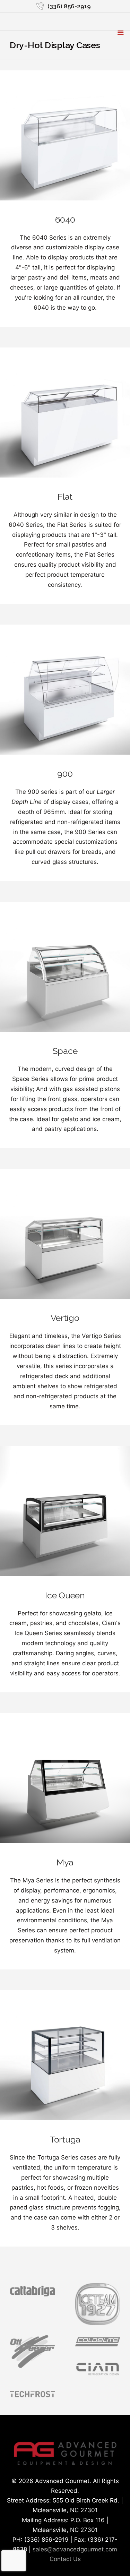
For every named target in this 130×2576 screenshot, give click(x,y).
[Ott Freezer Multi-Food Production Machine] (32, 2366)
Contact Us (65, 2559)
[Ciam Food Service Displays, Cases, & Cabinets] (98, 2376)
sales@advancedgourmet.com (75, 2549)
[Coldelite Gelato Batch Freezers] (98, 2347)
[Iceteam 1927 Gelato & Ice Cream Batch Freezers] (98, 2323)
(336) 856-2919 (69, 6)
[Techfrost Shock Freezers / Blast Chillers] (32, 2398)
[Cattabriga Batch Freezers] (32, 2295)
